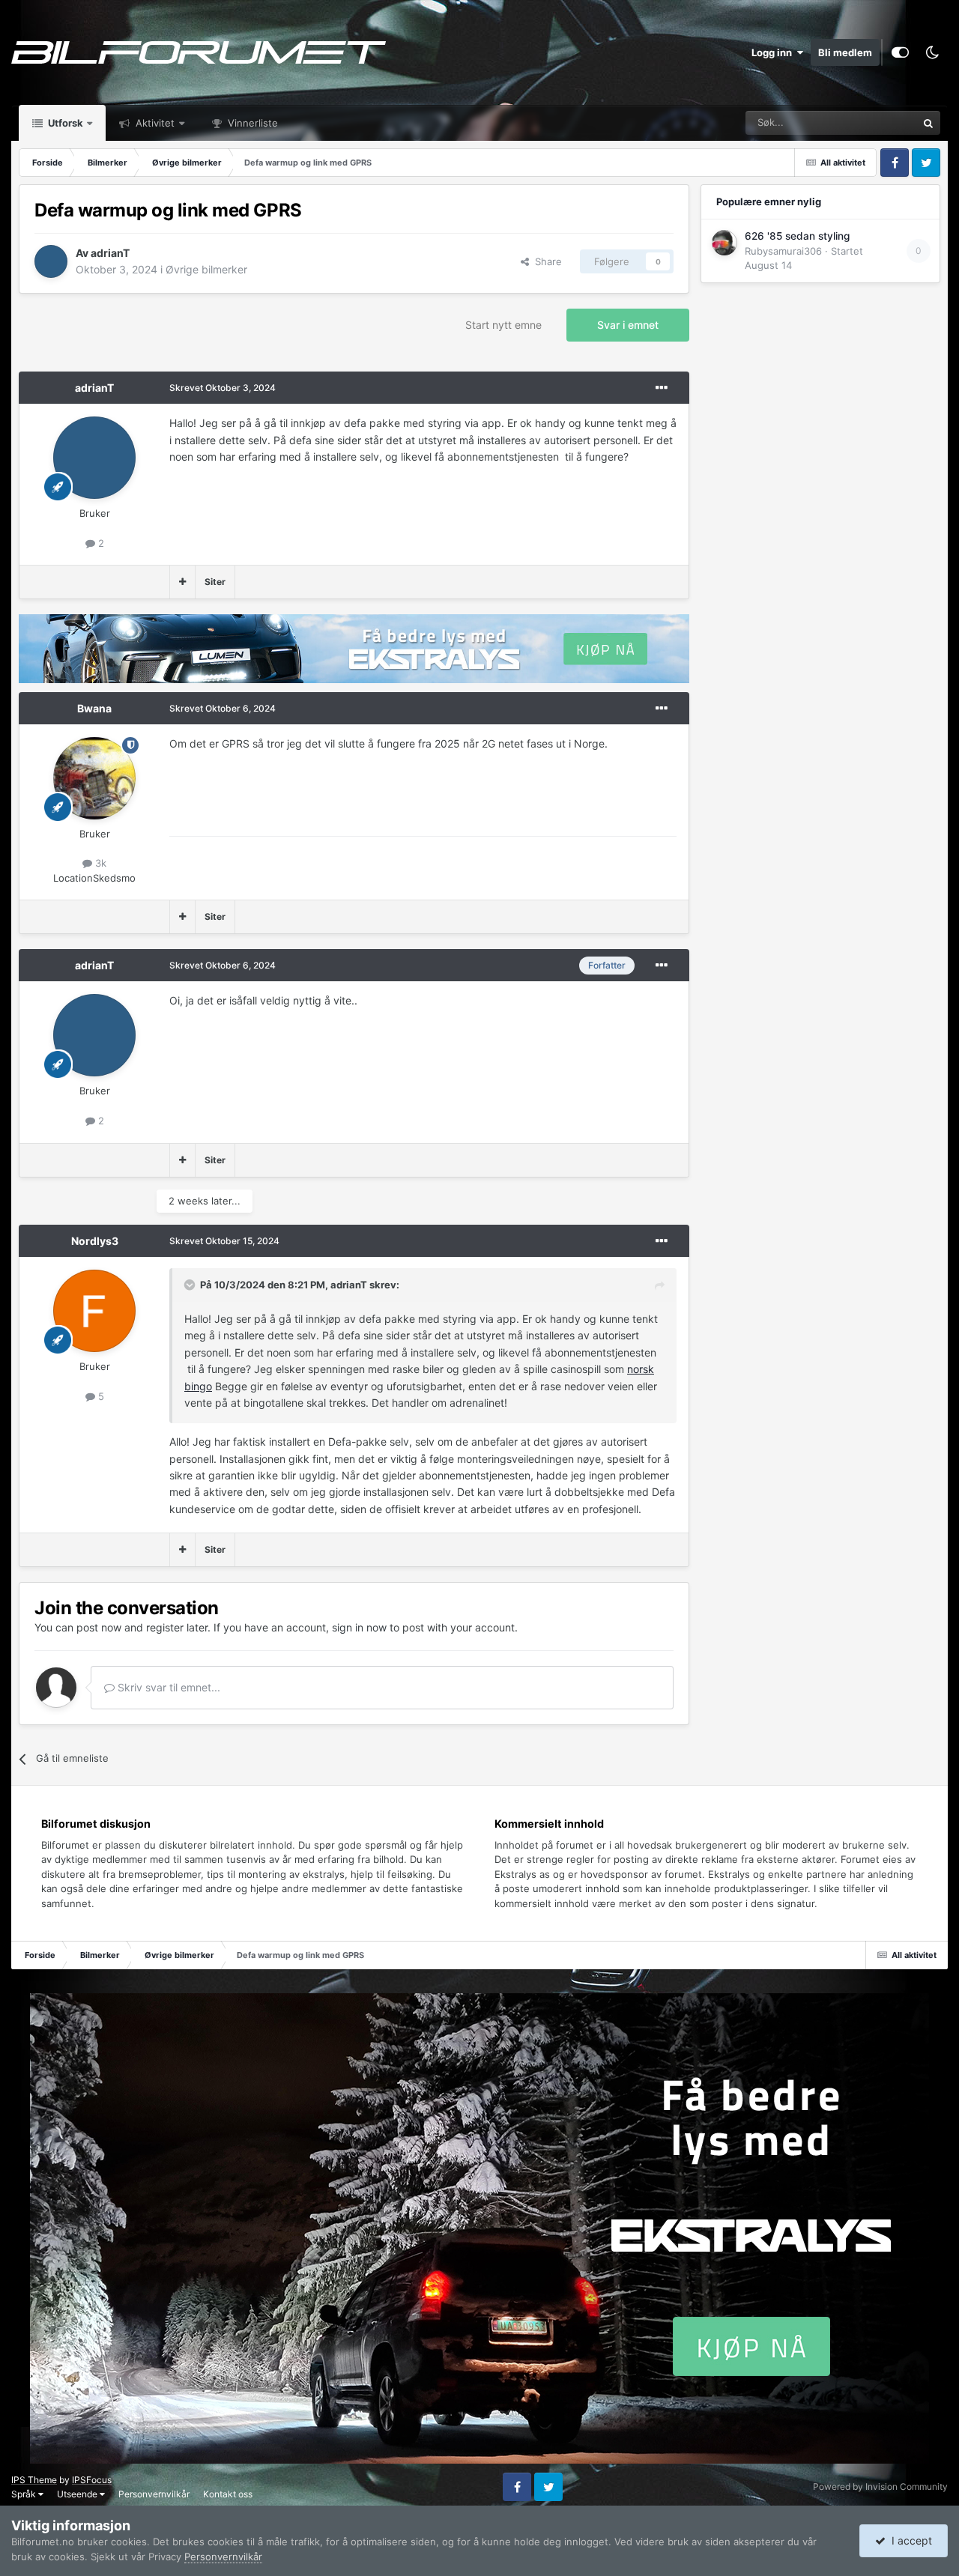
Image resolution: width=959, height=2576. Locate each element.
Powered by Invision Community (880, 2486)
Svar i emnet (628, 325)
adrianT (110, 253)
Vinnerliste (251, 123)
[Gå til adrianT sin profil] (51, 261)
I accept (909, 2540)
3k (99, 863)
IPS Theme (34, 2480)
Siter (215, 582)
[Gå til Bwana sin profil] (94, 778)
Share (545, 261)
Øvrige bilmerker (206, 269)
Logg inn (774, 52)
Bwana (94, 708)
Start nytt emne (503, 325)
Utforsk (64, 123)
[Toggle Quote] (191, 1285)
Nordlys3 (95, 1241)
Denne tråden (868, 122)
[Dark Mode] (932, 52)
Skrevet (223, 388)
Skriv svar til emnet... (167, 1687)
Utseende (78, 2494)
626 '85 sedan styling (797, 236)
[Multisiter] (182, 582)
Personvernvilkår (154, 2494)
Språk (25, 2494)
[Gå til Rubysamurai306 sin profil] (724, 243)
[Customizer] (900, 52)
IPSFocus (92, 2480)
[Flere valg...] (662, 388)
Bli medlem (845, 52)
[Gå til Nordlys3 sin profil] (94, 1311)
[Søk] (928, 123)
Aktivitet (154, 123)
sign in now (359, 1627)
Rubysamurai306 (783, 251)
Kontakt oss (228, 2494)
